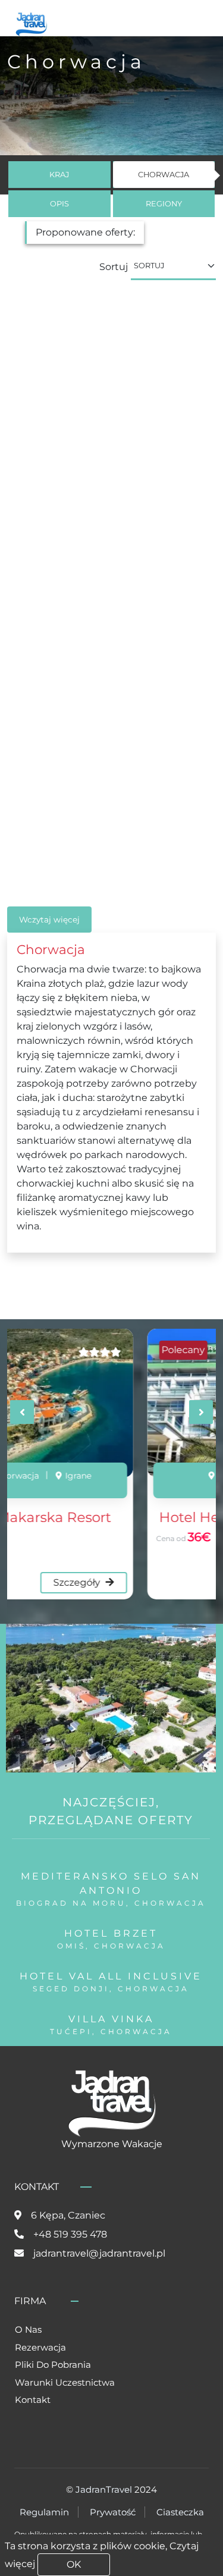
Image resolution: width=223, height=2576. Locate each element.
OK (74, 2564)
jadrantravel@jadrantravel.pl (99, 2253)
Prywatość (113, 2512)
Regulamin (44, 2512)
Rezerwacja (40, 2347)
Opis (59, 204)
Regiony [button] (164, 204)
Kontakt (33, 2400)
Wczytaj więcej (49, 920)
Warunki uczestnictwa (65, 2382)
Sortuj (114, 267)
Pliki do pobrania (53, 2365)
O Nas (28, 2329)
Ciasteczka (180, 2512)
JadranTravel (104, 2489)
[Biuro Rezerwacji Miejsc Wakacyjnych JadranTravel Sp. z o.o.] (31, 23)
